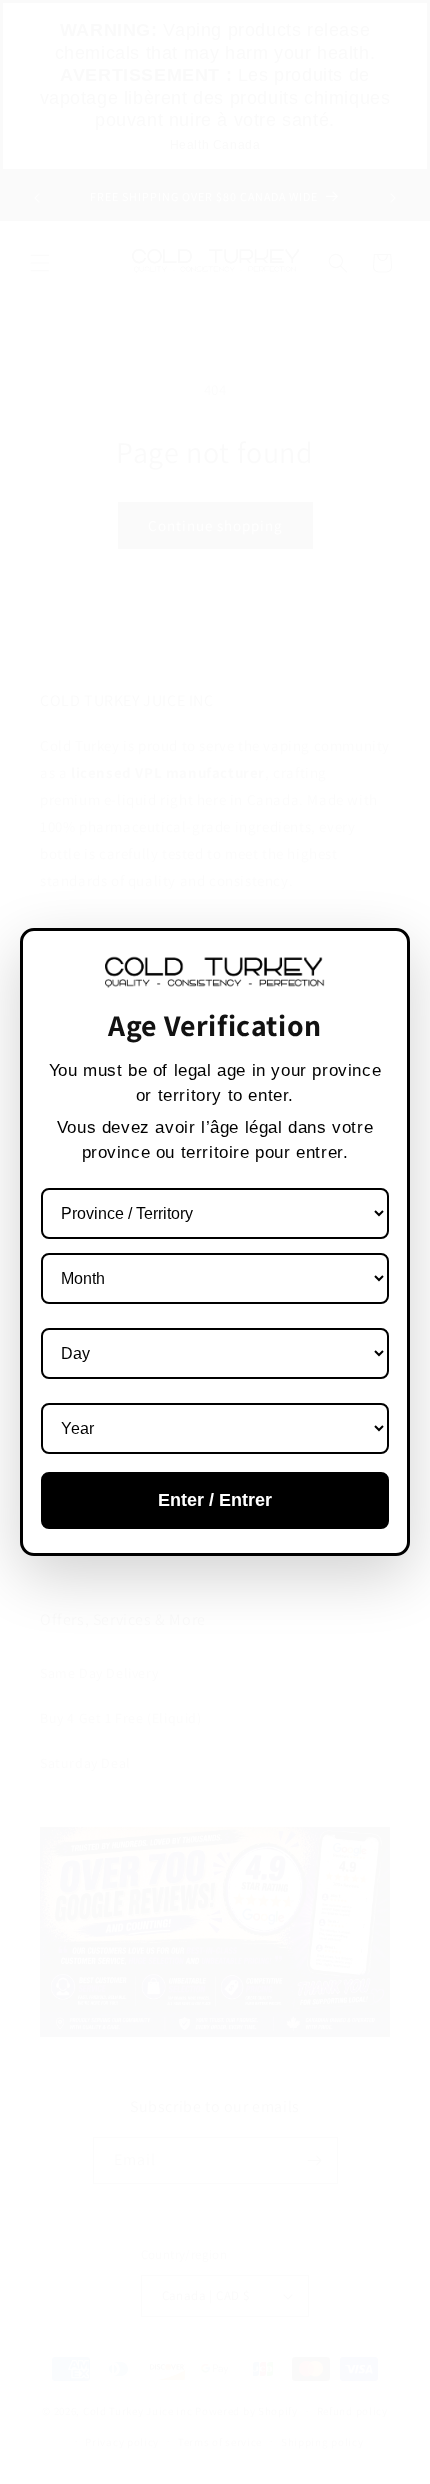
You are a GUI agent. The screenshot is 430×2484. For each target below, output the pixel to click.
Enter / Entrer (215, 1500)
